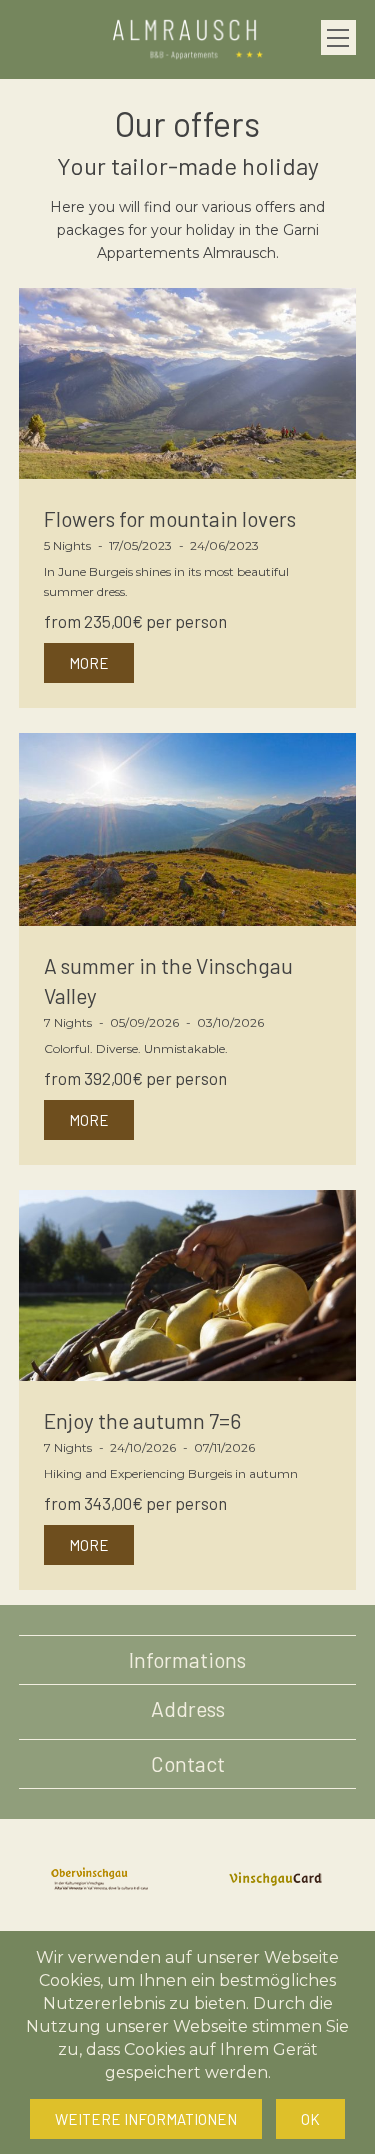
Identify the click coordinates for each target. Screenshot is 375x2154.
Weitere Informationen (146, 2119)
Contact (188, 1763)
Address (188, 1708)
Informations (187, 1659)
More (89, 663)
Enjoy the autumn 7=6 (142, 1420)
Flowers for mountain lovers (170, 518)
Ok (310, 2119)
